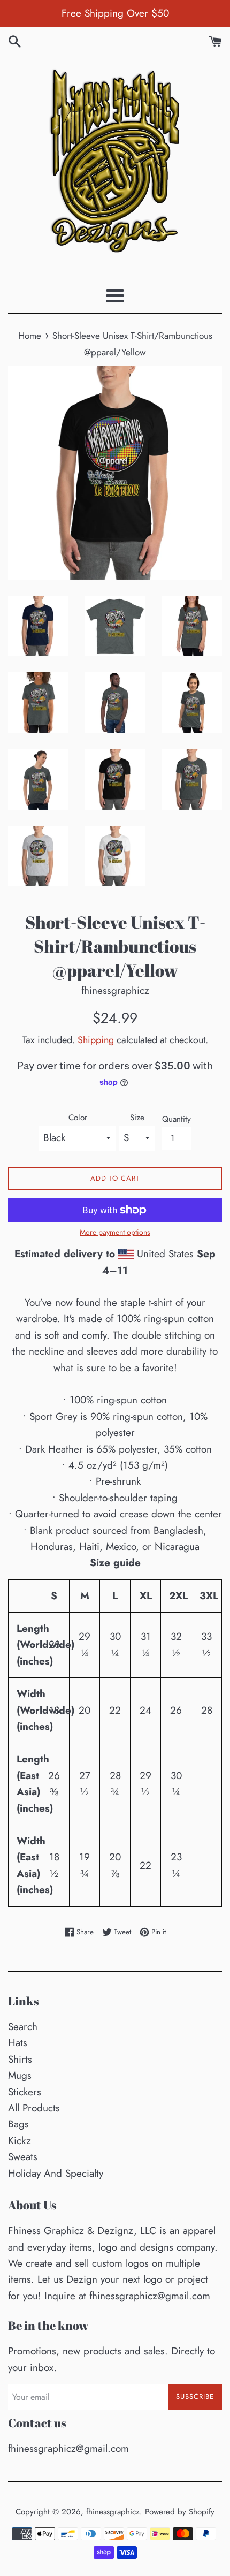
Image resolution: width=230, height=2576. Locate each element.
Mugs (20, 2075)
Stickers (25, 2092)
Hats (18, 2043)
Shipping (96, 1040)
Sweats (23, 2157)
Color (78, 1118)
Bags (18, 2124)
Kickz (20, 2141)
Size (137, 1118)
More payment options (115, 1232)
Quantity (177, 1119)
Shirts (20, 2059)
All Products (34, 2108)
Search (23, 2027)
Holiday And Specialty (56, 2173)
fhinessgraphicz (113, 2512)
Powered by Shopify (180, 2512)
